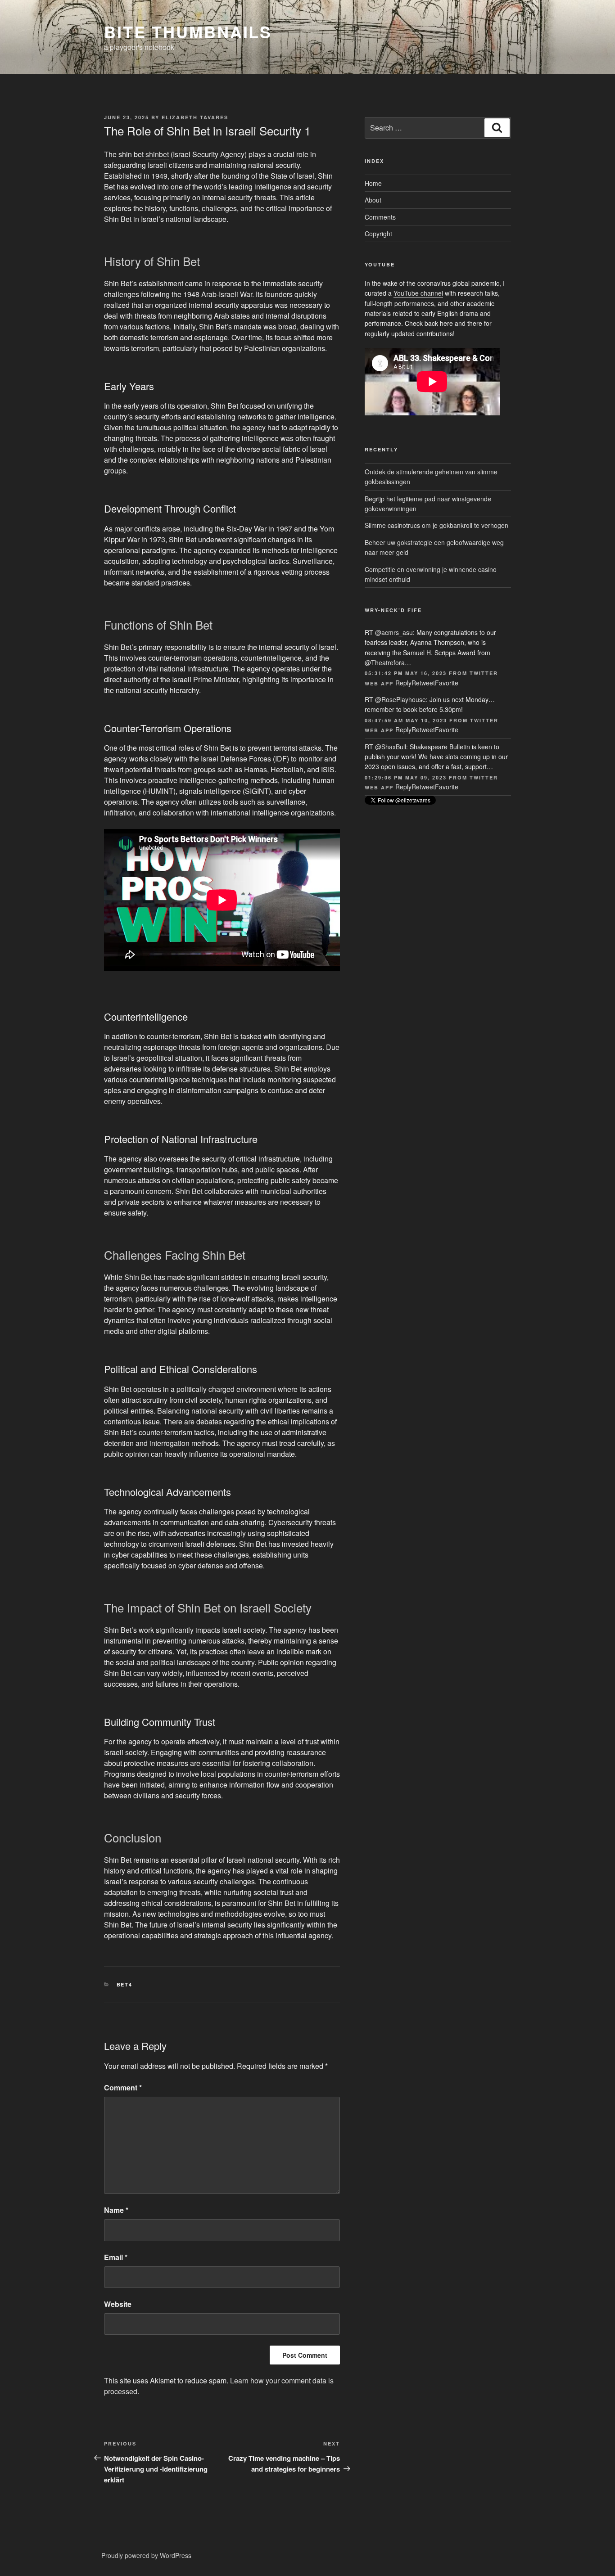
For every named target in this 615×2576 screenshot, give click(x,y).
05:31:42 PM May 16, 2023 (406, 673)
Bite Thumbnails (188, 32)
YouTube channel (418, 293)
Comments (380, 217)
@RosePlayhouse (400, 699)
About (373, 200)
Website (118, 2304)
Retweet (423, 683)
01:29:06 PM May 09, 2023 (406, 777)
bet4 (125, 1984)
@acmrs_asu (394, 632)
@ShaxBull (391, 747)
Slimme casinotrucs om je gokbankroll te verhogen (436, 525)
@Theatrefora (385, 662)
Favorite (447, 683)
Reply (403, 683)
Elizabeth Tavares (195, 117)
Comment (123, 2087)
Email (116, 2257)
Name (116, 2210)
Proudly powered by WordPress (146, 2555)
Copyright (378, 234)
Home (373, 183)
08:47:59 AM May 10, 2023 (406, 720)
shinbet (157, 154)
